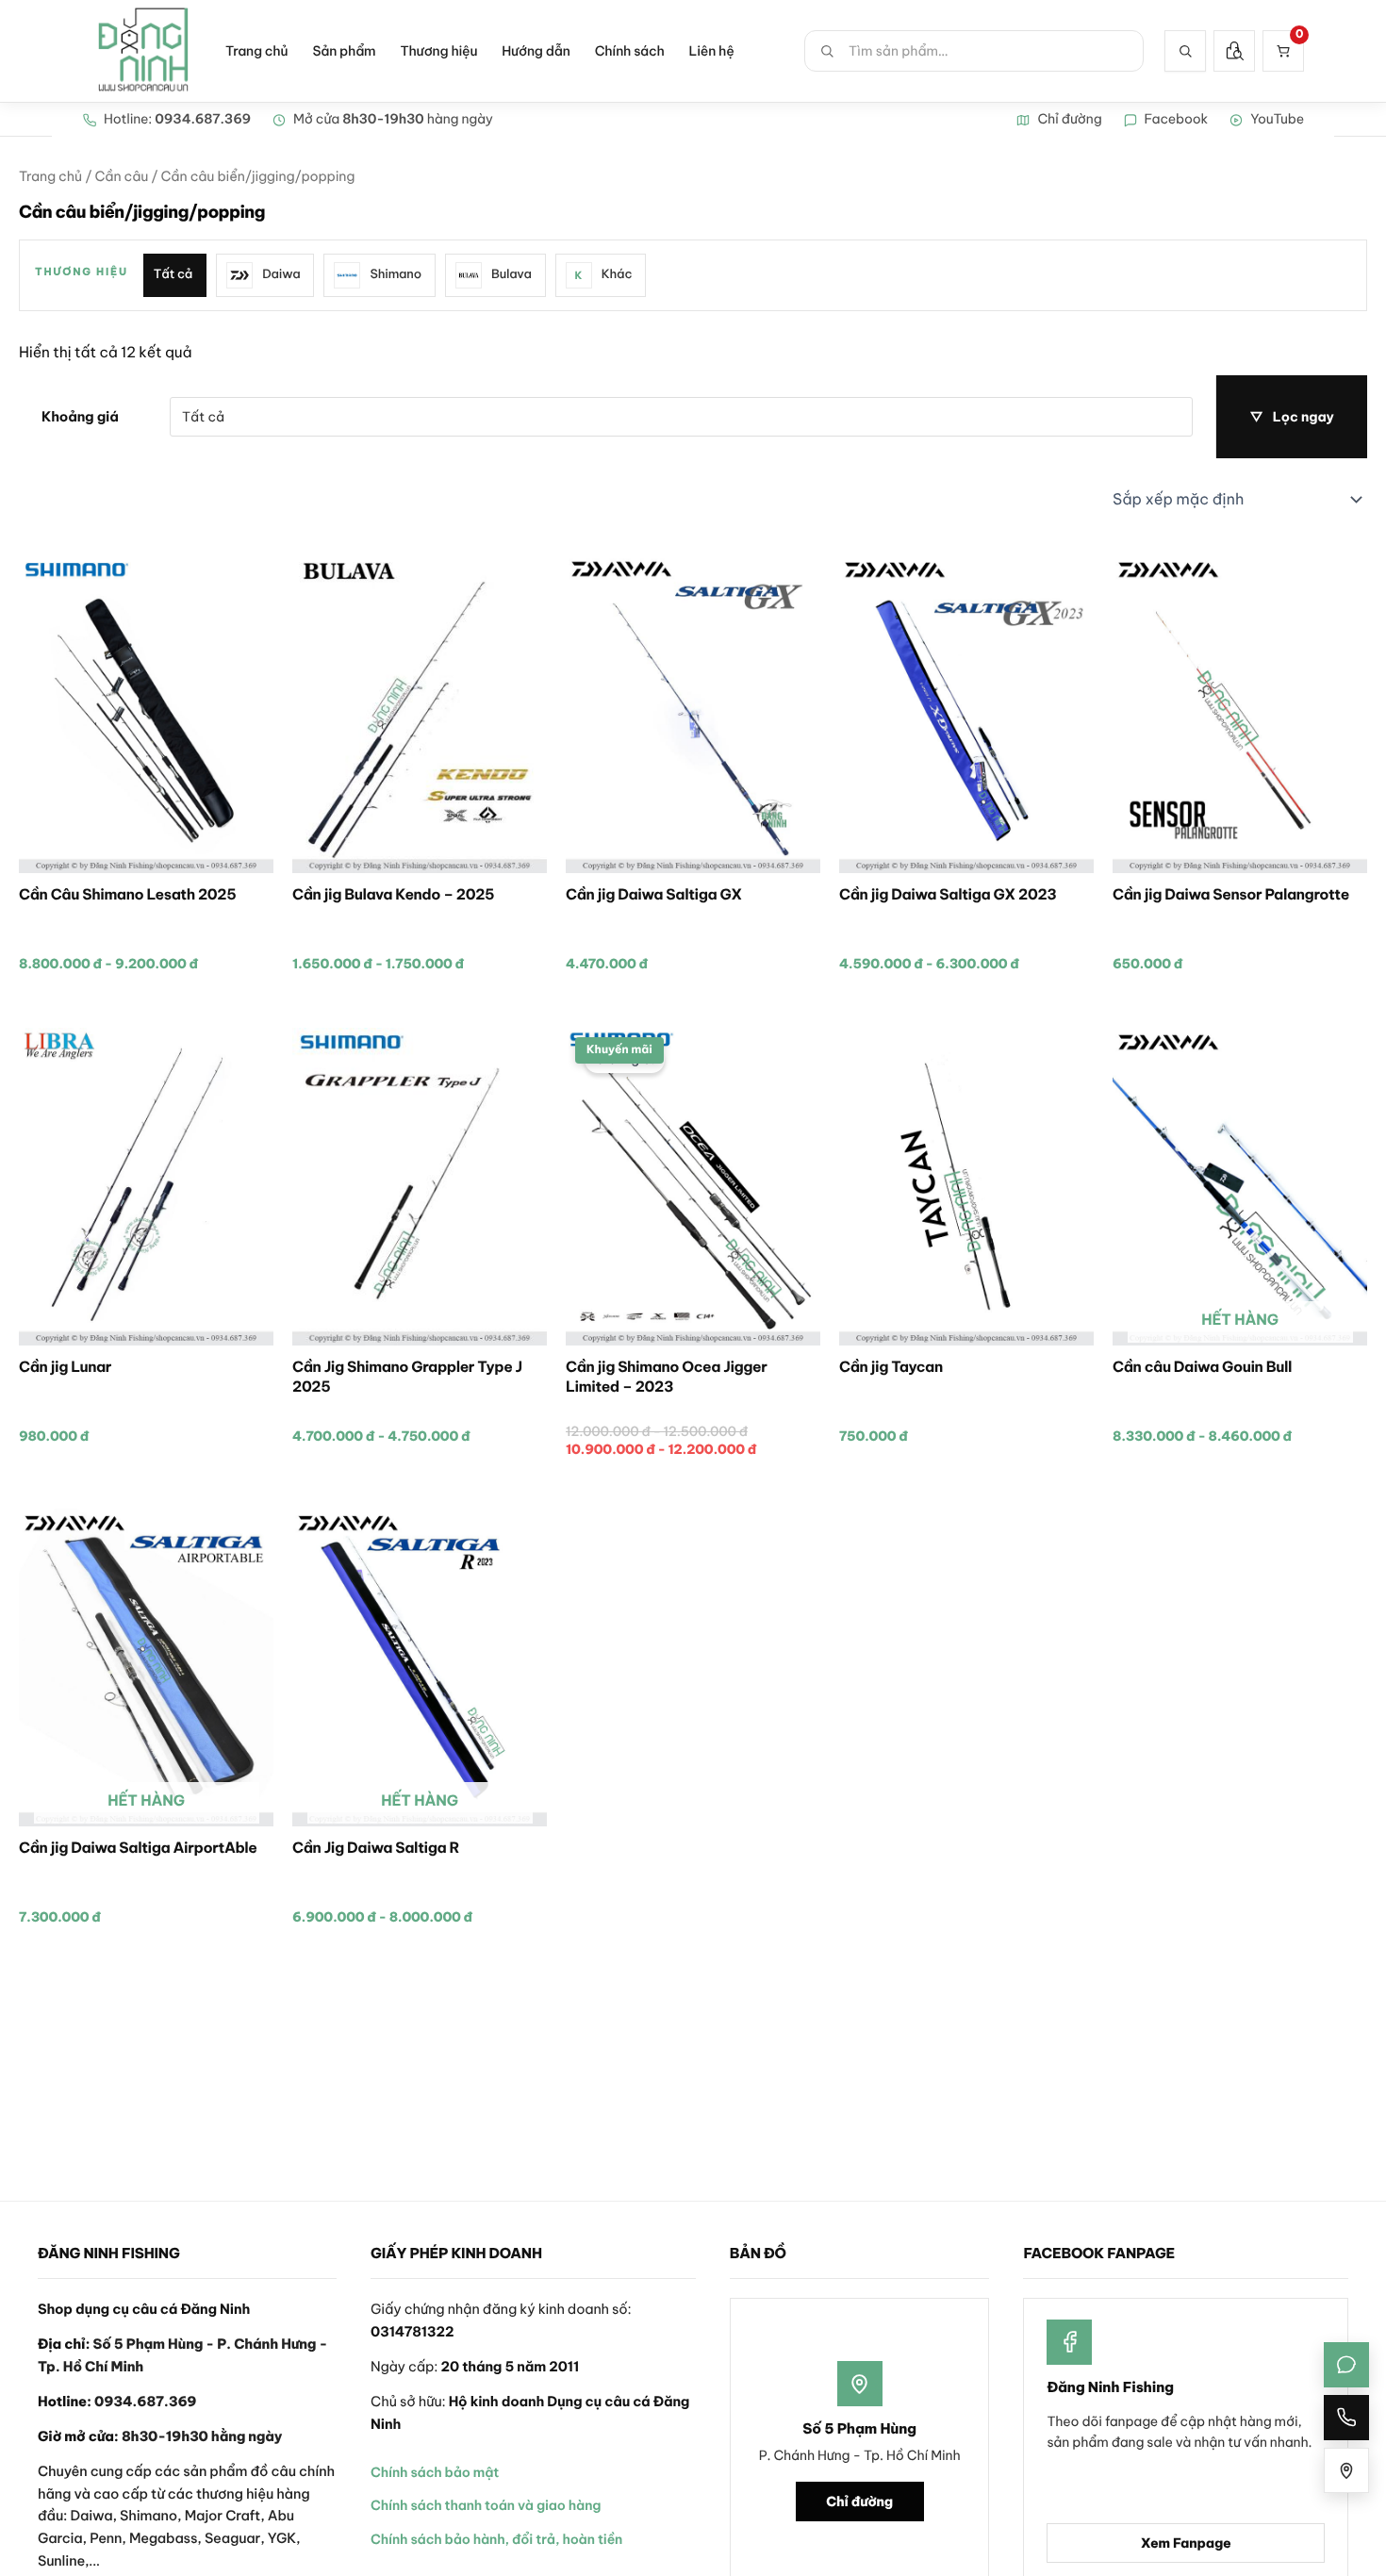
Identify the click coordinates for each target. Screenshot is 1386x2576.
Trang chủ (256, 51)
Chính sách (630, 51)
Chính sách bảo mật (435, 2472)
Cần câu (121, 176)
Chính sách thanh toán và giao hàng (486, 2505)
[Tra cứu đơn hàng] (1234, 51)
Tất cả (173, 274)
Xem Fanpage (1186, 2543)
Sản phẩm (344, 51)
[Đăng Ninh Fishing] (143, 51)
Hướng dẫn (536, 51)
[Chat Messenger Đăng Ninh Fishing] (1346, 2365)
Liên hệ (712, 51)
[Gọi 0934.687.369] (1346, 2418)
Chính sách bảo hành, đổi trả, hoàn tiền (496, 2539)
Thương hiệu (438, 51)
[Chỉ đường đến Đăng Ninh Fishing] (1346, 2470)
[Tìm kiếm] (1185, 51)
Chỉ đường (859, 2502)
